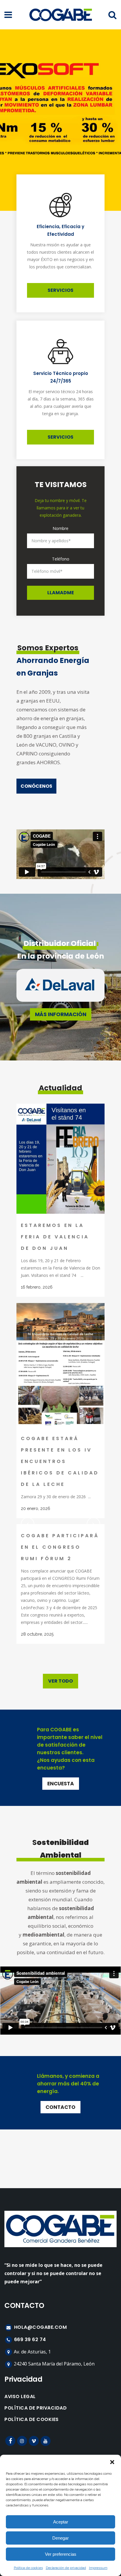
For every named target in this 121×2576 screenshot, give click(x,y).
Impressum (98, 2568)
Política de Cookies (32, 2420)
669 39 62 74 (29, 2340)
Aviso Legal (20, 2397)
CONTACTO (60, 2107)
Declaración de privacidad (66, 2568)
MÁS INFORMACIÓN (61, 1014)
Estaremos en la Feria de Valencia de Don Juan (55, 1237)
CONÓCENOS (36, 786)
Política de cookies (28, 2568)
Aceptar (61, 2522)
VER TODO (60, 1681)
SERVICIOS (60, 290)
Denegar (60, 2538)
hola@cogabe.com (40, 2327)
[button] (112, 2462)
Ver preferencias (61, 2554)
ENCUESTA (61, 1784)
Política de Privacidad (36, 2408)
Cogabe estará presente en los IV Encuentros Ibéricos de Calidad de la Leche (60, 1461)
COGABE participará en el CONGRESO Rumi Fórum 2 (60, 1547)
